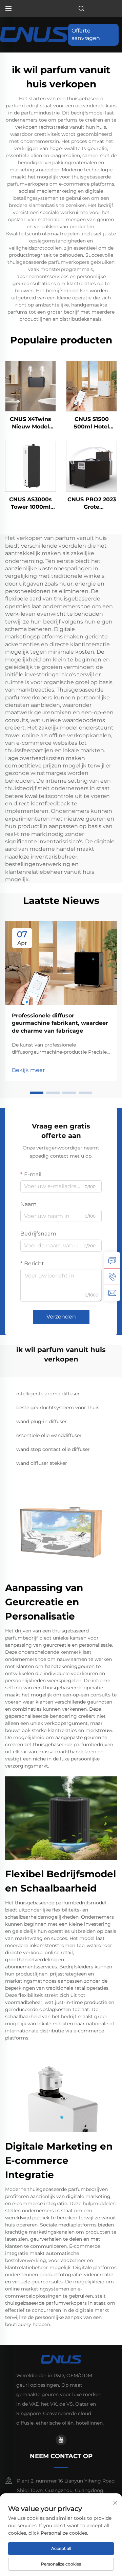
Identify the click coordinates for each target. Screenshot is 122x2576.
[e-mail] (112, 1293)
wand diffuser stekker (42, 1463)
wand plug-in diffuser (42, 1421)
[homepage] (34, 34)
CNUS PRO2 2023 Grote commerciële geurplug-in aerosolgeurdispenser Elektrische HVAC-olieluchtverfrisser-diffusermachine (91, 504)
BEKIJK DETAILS (31, 386)
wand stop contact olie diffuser (53, 1449)
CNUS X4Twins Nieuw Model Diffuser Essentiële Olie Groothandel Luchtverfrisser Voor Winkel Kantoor (30, 423)
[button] (37, 1093)
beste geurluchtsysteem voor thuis (58, 1408)
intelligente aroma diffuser (48, 1394)
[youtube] (61, 2440)
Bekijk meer (28, 1070)
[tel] (112, 1276)
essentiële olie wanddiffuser (49, 1435)
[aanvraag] (112, 1260)
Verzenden (61, 1317)
